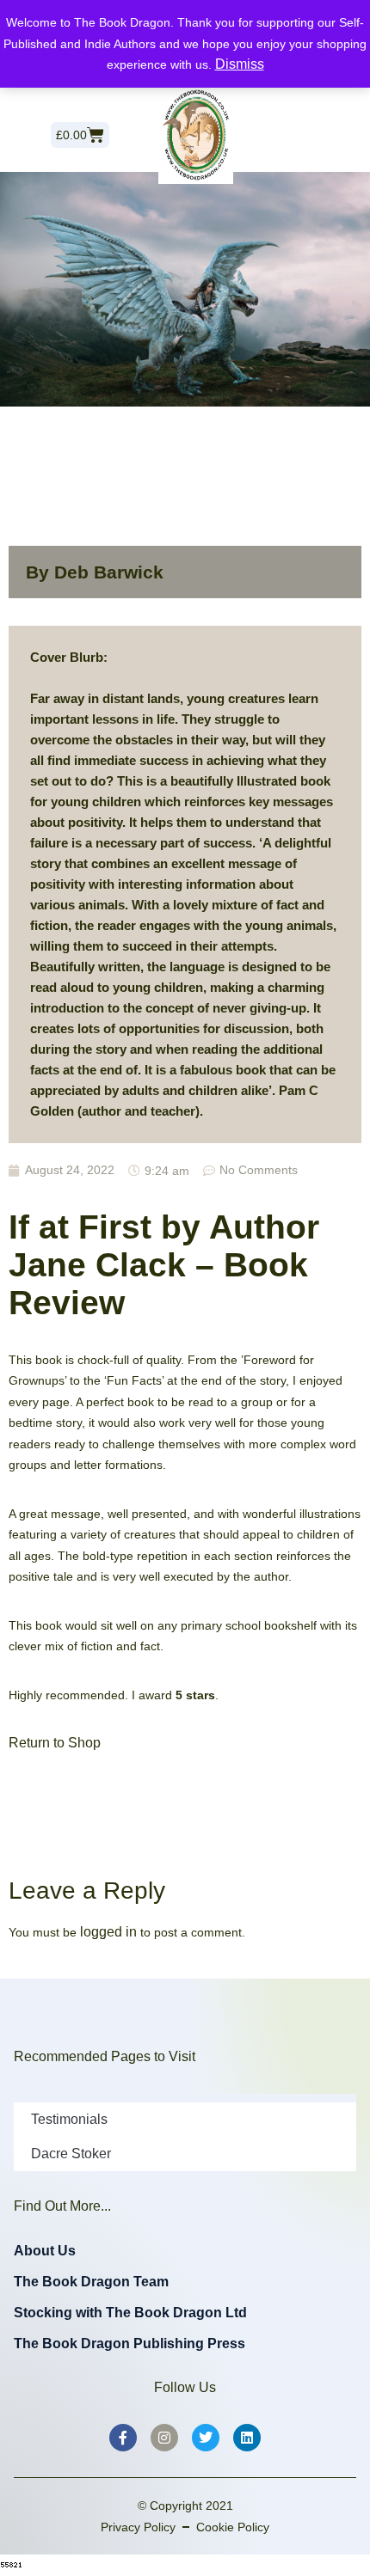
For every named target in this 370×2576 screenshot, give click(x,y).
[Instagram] (164, 2438)
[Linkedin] (247, 2438)
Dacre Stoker (71, 2154)
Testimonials (69, 2119)
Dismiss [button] (240, 64)
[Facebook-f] (123, 2438)
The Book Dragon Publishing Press (129, 2343)
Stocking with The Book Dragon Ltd (130, 2313)
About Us (45, 2251)
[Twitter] (206, 2438)
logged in (108, 1932)
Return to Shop (55, 1743)
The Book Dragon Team (91, 2282)
